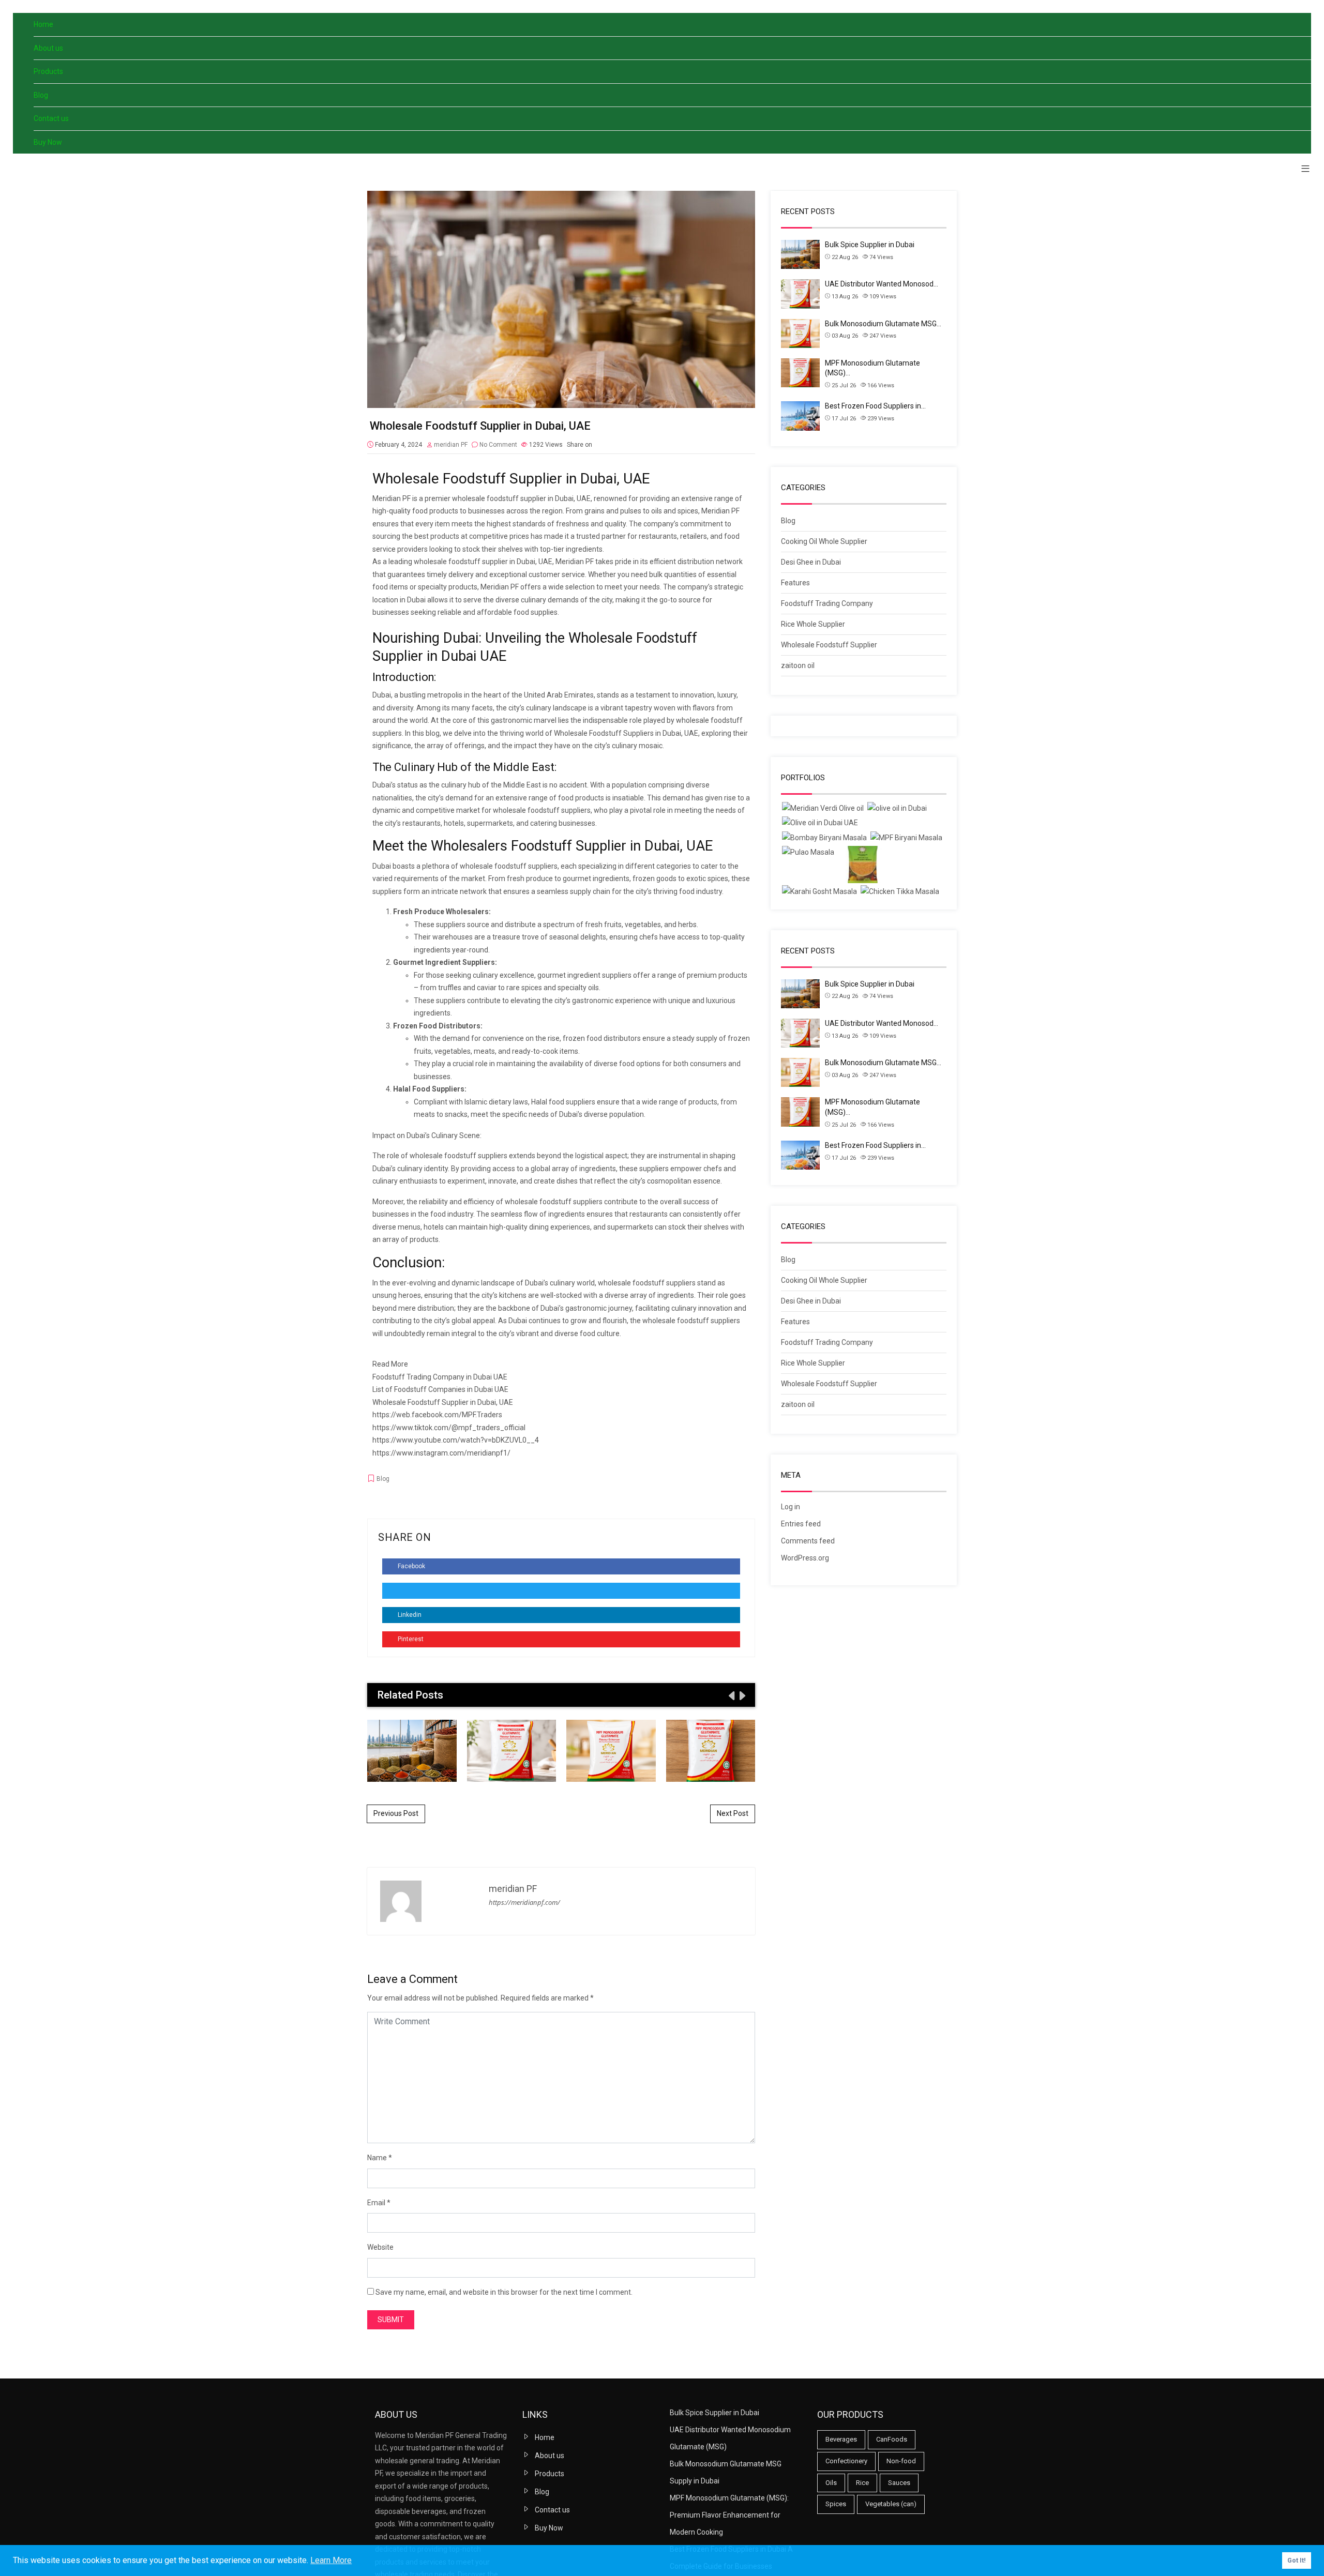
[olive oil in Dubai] (897, 808)
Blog (41, 95)
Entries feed (801, 1524)
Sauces (899, 2483)
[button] (1302, 169)
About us (48, 48)
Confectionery (846, 2461)
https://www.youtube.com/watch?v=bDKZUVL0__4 (456, 1440)
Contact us (51, 118)
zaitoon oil (798, 665)
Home (43, 24)
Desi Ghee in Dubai (811, 562)
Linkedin (409, 1615)
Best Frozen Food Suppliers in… (875, 406)
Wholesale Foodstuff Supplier (829, 645)
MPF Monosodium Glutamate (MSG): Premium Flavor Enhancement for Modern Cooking (710, 1750)
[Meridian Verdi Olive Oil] (823, 808)
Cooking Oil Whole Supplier (824, 541)
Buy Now (48, 142)
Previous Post (396, 1813)
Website (380, 2247)
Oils (831, 2483)
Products (48, 71)
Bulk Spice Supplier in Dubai (412, 1750)
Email (376, 2203)
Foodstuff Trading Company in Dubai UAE (440, 1377)
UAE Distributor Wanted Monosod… (882, 284)
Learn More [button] (331, 2560)
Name (377, 2158)
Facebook (411, 1566)
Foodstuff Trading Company (827, 603)
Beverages (841, 2439)
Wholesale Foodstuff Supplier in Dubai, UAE (443, 1402)
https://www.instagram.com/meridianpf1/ (441, 1453)
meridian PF (451, 445)
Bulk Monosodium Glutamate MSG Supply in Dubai (611, 1750)
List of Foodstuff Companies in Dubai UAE (440, 1389)
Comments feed (808, 1541)
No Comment (498, 445)
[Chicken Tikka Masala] (900, 892)
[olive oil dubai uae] (820, 823)
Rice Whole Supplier (813, 624)
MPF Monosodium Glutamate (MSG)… (872, 368)
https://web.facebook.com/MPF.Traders (437, 1415)
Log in (791, 1507)
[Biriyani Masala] (906, 838)
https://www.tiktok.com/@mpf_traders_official (449, 1428)
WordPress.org (805, 1558)
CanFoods (892, 2439)
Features (795, 583)
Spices (836, 2504)
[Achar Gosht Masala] (863, 865)
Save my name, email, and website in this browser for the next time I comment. (504, 2292)
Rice (862, 2483)
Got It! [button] (1297, 2560)
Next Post (733, 1813)
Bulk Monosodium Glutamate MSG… (883, 324)
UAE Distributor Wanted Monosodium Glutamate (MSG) (511, 1750)
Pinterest (410, 1639)
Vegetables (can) (891, 2504)
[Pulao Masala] (808, 852)
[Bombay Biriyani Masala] (824, 838)
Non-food (901, 2461)
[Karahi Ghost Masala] (819, 892)
